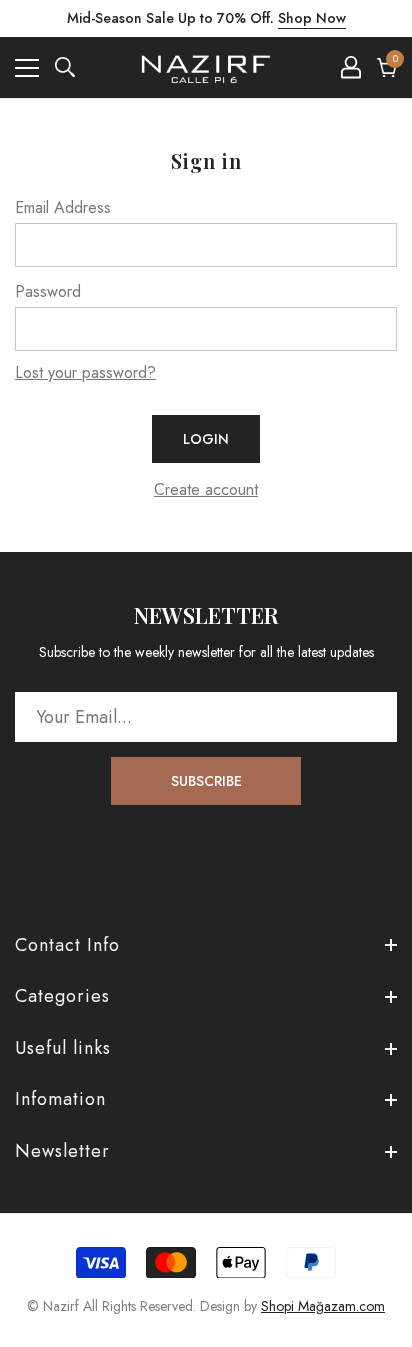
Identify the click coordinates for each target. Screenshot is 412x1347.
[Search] (65, 67)
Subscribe (206, 781)
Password (48, 291)
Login (206, 439)
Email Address (63, 207)
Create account (206, 489)
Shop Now (312, 18)
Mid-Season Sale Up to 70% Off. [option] (206, 18)
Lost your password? (85, 372)
